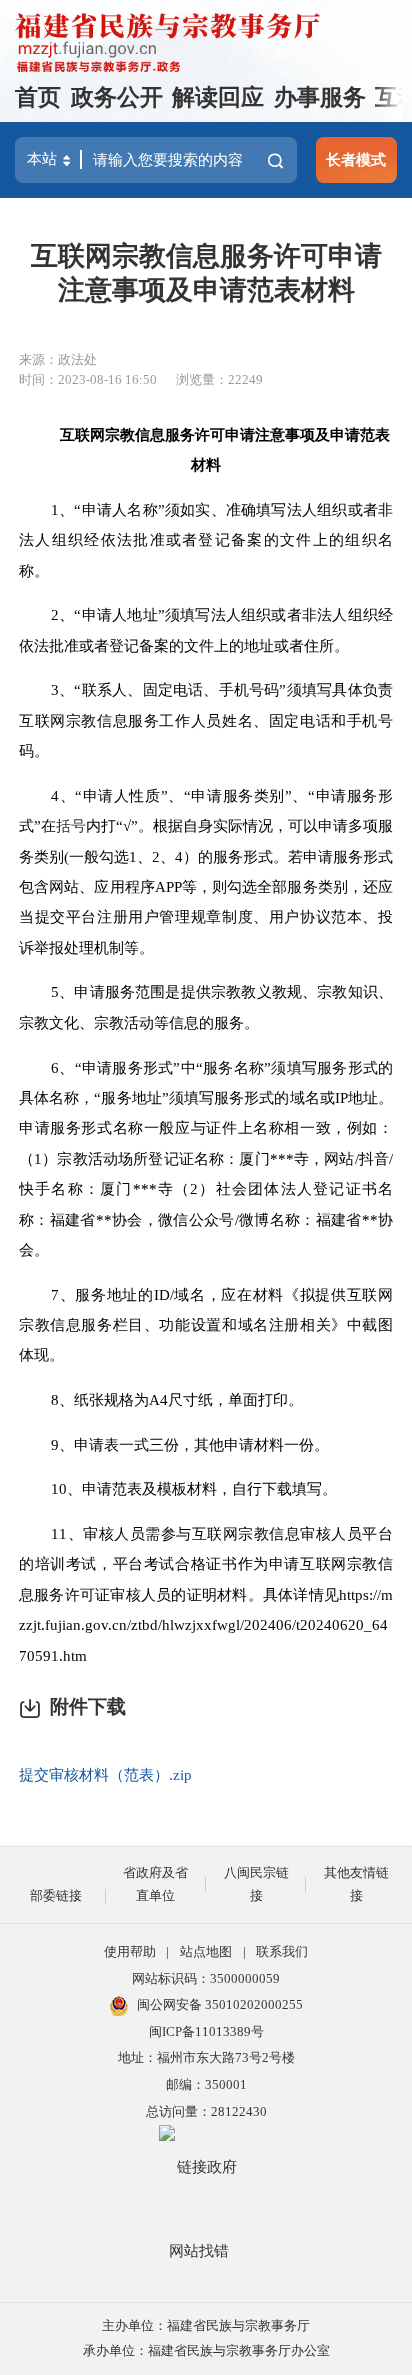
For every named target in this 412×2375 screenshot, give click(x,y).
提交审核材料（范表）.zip (105, 1774)
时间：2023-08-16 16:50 (88, 379)
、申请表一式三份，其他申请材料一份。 (194, 1444)
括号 (71, 825)
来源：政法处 (58, 359)
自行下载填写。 (284, 1488)
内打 (101, 825)
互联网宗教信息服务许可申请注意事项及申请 (210, 434)
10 (59, 1488)
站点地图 (206, 1951)
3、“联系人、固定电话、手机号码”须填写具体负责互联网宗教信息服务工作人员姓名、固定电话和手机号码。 (206, 720)
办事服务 (320, 97)
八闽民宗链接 (256, 1884)
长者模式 (356, 159)
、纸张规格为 (104, 1399)
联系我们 (282, 1951)
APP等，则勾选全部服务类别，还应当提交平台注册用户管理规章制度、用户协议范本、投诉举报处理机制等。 (206, 917)
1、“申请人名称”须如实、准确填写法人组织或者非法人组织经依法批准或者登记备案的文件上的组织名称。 (206, 540)
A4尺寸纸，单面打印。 (226, 1399)
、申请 (89, 1488)
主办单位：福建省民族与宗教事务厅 (206, 2325)
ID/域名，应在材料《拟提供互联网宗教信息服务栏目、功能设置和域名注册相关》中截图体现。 (206, 1325)
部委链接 (56, 1895)
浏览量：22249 (219, 379)
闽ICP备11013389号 (206, 2031)
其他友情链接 (356, 1884)
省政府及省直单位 (155, 1884)
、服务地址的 (106, 1294)
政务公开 (117, 97)
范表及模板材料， (172, 1488)
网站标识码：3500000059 (206, 1978)
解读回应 (218, 97)
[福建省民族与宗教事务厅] (168, 42)
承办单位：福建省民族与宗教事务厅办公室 (206, 2350)
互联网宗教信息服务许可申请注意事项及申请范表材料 (206, 273)
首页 (38, 97)
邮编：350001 (206, 2084)
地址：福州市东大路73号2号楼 (206, 2057)
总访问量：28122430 (206, 2111)
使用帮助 (130, 1951)
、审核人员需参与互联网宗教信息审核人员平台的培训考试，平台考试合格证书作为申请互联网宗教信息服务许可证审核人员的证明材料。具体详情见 (206, 1564)
